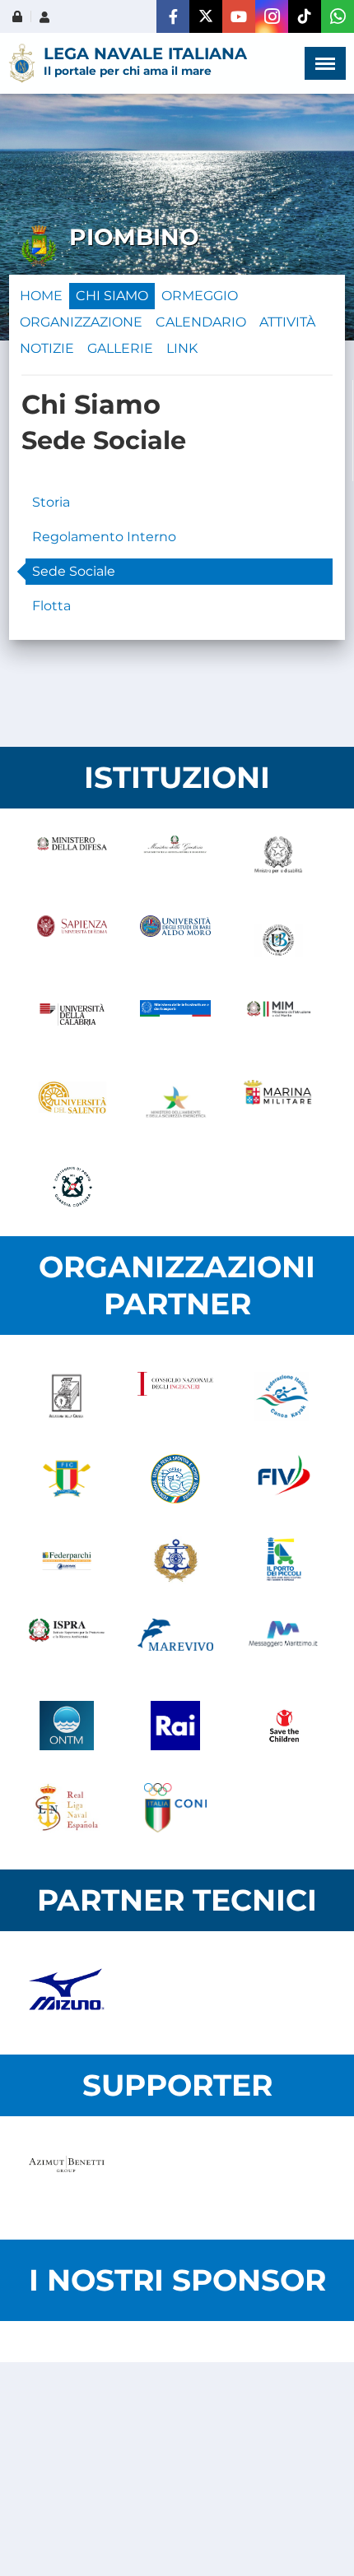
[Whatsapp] (338, 16)
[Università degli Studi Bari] (175, 940)
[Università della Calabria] (72, 1022)
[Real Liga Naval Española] (67, 1808)
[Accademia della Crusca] (67, 1397)
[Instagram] (272, 16)
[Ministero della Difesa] (72, 858)
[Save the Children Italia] (284, 1726)
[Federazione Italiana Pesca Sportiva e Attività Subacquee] (175, 1479)
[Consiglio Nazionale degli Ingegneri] (175, 1397)
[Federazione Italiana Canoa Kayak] (284, 1397)
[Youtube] (239, 16)
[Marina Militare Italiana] (279, 1105)
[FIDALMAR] (175, 1561)
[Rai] (175, 1726)
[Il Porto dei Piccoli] (284, 1561)
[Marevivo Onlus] (175, 1643)
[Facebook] (173, 16)
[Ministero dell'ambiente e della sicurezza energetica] (175, 1105)
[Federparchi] (67, 1561)
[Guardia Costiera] (72, 1187)
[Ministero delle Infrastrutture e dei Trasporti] (175, 1022)
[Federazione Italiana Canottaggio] (67, 1479)
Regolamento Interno (104, 537)
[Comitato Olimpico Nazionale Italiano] (175, 1808)
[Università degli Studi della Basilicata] (279, 940)
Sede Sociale (74, 571)
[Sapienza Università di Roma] (72, 940)
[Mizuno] (67, 1993)
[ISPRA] (67, 1643)
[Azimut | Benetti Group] (67, 2178)
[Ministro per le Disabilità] (279, 858)
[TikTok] (305, 16)
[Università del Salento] (72, 1105)
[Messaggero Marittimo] (284, 1643)
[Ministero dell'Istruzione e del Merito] (279, 1022)
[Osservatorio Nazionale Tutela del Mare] (67, 1726)
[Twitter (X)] (206, 16)
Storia (51, 502)
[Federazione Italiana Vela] (284, 1479)
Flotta (51, 606)
